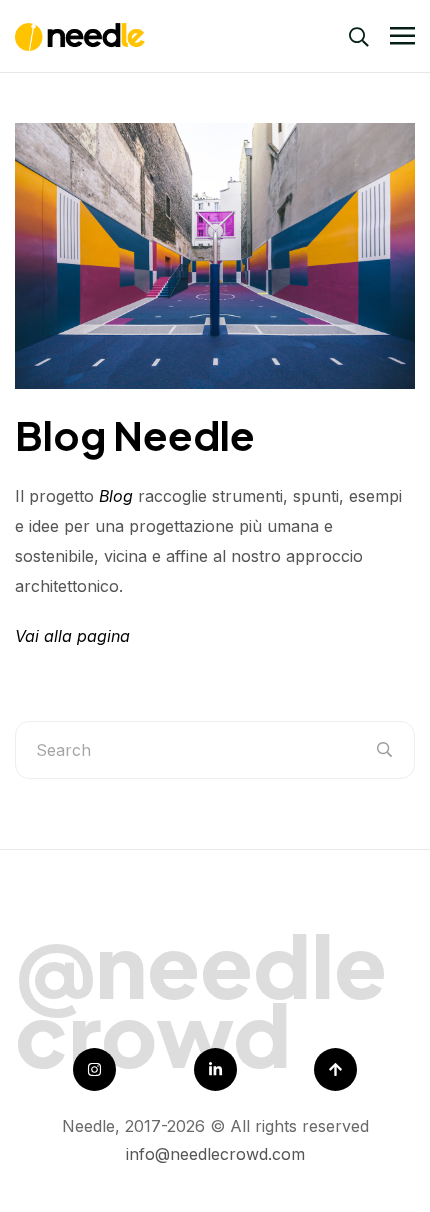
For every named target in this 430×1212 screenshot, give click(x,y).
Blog (116, 496)
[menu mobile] (402, 37)
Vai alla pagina (72, 636)
